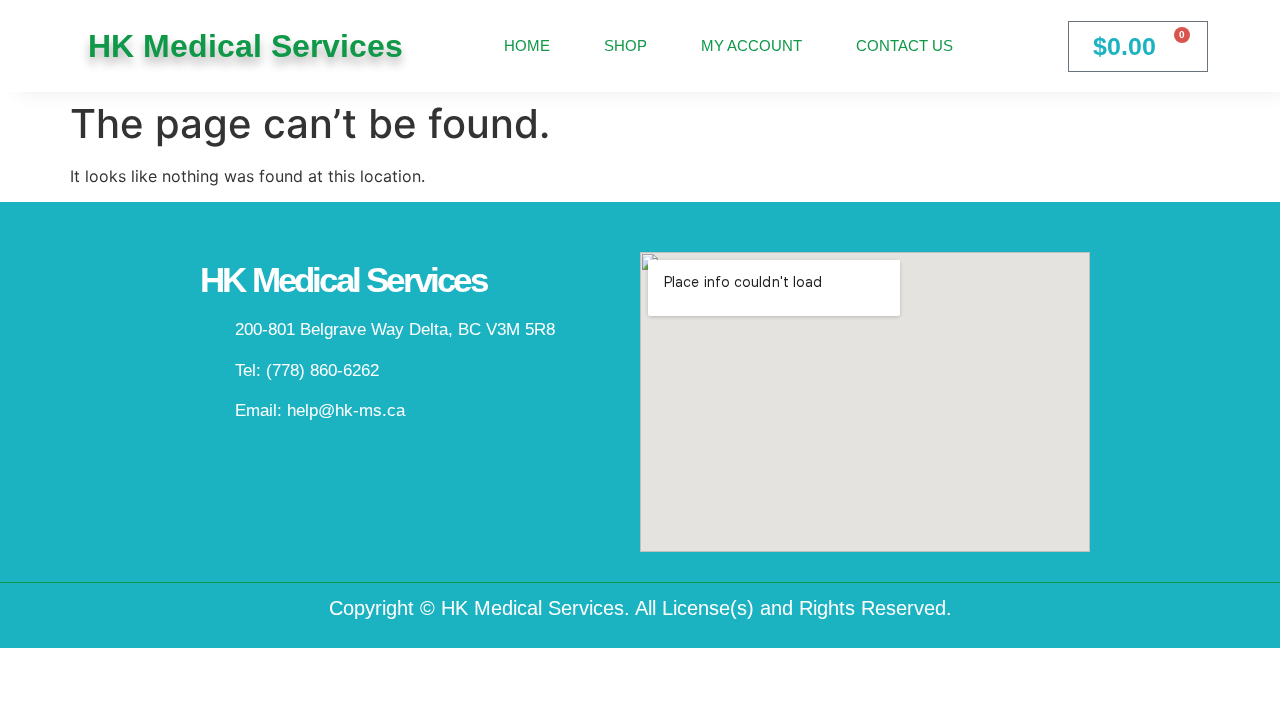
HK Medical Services (245, 46)
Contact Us (904, 45)
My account (751, 45)
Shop (625, 45)
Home (527, 45)
